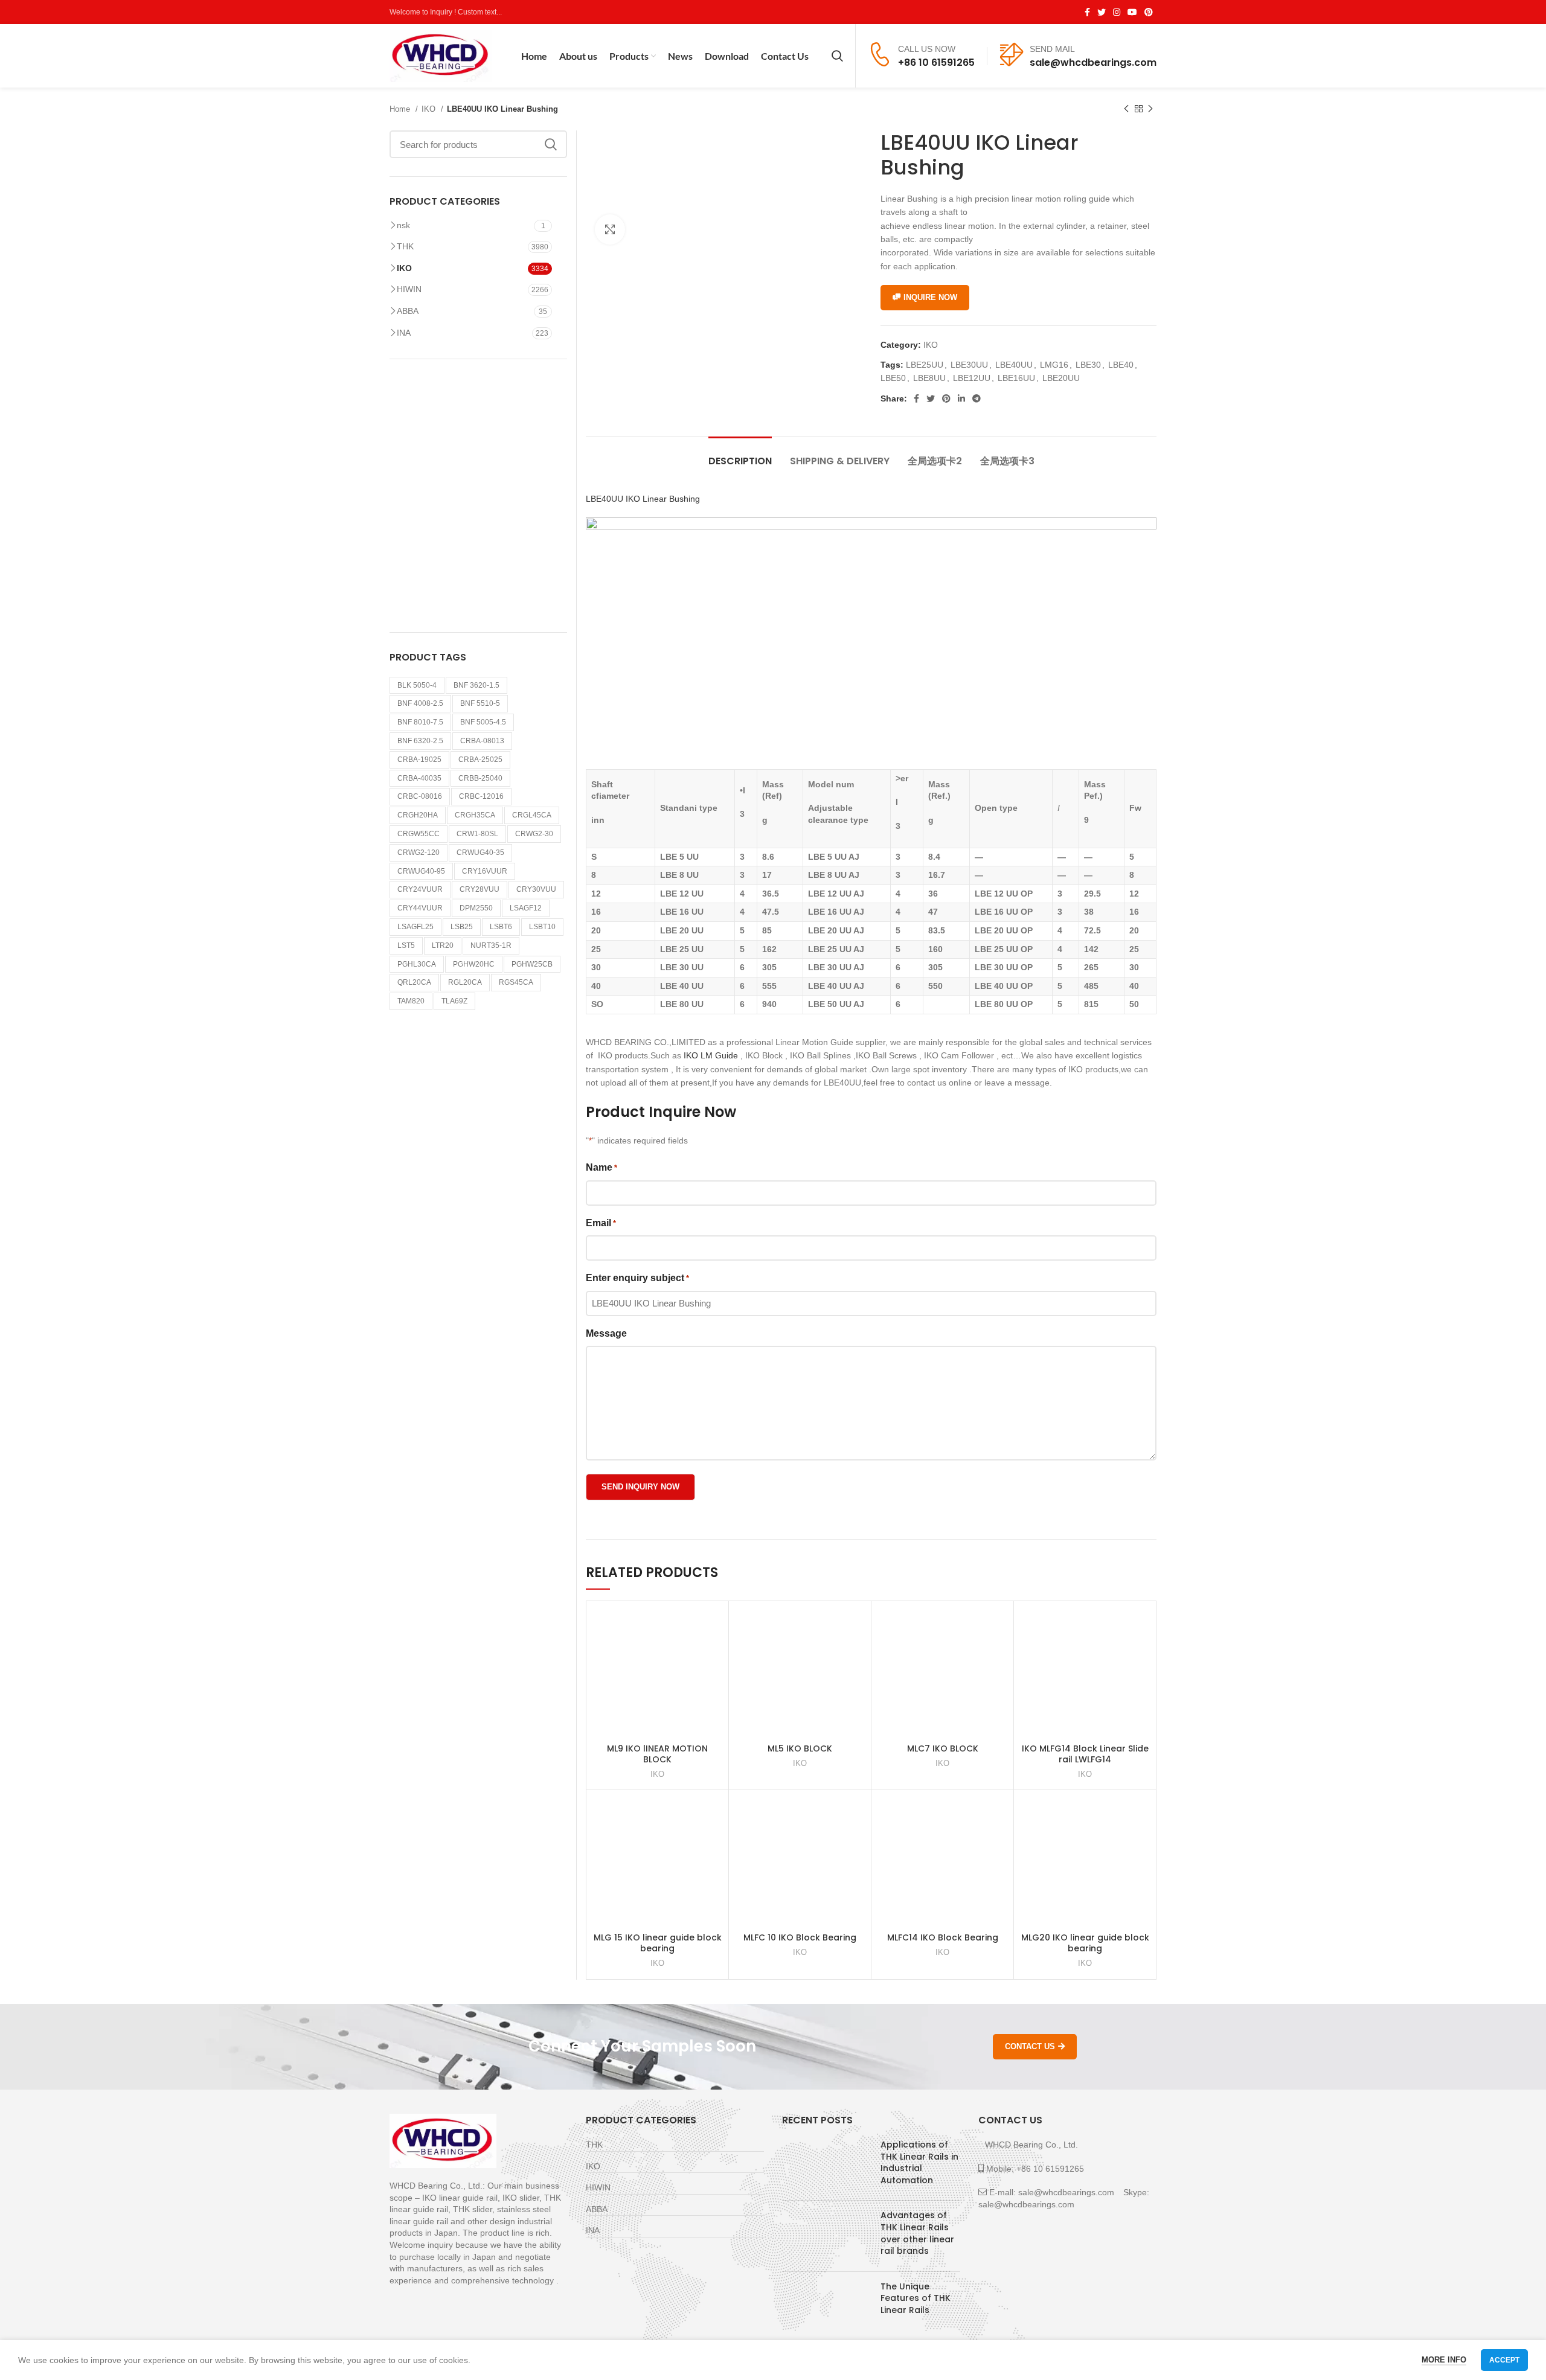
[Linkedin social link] (961, 398)
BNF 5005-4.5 (483, 722)
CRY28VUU (480, 889)
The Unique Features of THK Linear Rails (916, 2298)
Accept (1504, 2360)
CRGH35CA (475, 815)
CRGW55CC (419, 834)
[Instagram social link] (1117, 12)
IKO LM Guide (711, 1055)
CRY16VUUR (485, 871)
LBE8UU (929, 378)
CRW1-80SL (477, 834)
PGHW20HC (474, 964)
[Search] (837, 56)
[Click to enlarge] (610, 229)
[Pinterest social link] (1149, 12)
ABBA (408, 311)
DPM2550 (476, 908)
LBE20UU (1061, 378)
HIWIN (409, 289)
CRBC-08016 (420, 796)
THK (405, 246)
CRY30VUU (536, 889)
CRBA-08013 (482, 741)
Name (601, 1167)
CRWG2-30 (534, 834)
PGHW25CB (532, 964)
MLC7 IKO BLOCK (943, 1748)
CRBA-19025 (419, 760)
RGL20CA (465, 982)
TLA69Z (454, 1001)
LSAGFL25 (415, 927)
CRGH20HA (418, 815)
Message (606, 1333)
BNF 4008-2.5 (420, 703)
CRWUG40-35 (480, 853)
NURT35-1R (491, 945)
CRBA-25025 (480, 760)
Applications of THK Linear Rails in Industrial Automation (919, 2162)
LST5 (406, 945)
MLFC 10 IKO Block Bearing (800, 1937)
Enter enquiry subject (637, 1278)
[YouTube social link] (1132, 12)
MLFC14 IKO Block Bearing (943, 1937)
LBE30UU (969, 365)
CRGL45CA (532, 815)
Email (601, 1223)
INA (404, 333)
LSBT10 (542, 927)
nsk (403, 225)
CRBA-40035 (419, 778)
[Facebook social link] (1087, 12)
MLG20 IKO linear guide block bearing (1085, 1943)
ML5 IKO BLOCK (800, 1748)
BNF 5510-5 (480, 703)
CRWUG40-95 (421, 871)
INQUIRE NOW (930, 297)
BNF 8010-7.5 (420, 722)
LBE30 (1088, 365)
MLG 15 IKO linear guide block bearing (658, 1943)
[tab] (740, 455)
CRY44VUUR (420, 908)
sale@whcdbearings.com (1093, 62)
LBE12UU (972, 378)
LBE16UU (1016, 378)
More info (1444, 2360)
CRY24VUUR (420, 889)
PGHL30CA (417, 964)
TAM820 (411, 1001)
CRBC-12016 (481, 796)
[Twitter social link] (1102, 12)
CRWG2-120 (419, 853)
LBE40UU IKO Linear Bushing (643, 499)
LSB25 (462, 927)
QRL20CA (414, 982)
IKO (430, 109)
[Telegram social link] (977, 398)
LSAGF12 (526, 908)
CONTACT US (1030, 2046)
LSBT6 (501, 927)
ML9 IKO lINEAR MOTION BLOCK (657, 1754)
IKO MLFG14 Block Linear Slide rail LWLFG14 (1085, 1754)
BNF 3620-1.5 (476, 685)
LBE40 (1121, 365)
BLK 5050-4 (417, 685)
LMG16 (1054, 365)
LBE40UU (1014, 365)
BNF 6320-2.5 (420, 741)
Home (401, 109)
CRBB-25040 (480, 778)
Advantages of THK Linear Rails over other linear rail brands (917, 2233)
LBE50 (893, 378)
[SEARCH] (551, 144)
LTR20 (443, 945)
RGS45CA (516, 982)
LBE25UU (925, 365)
